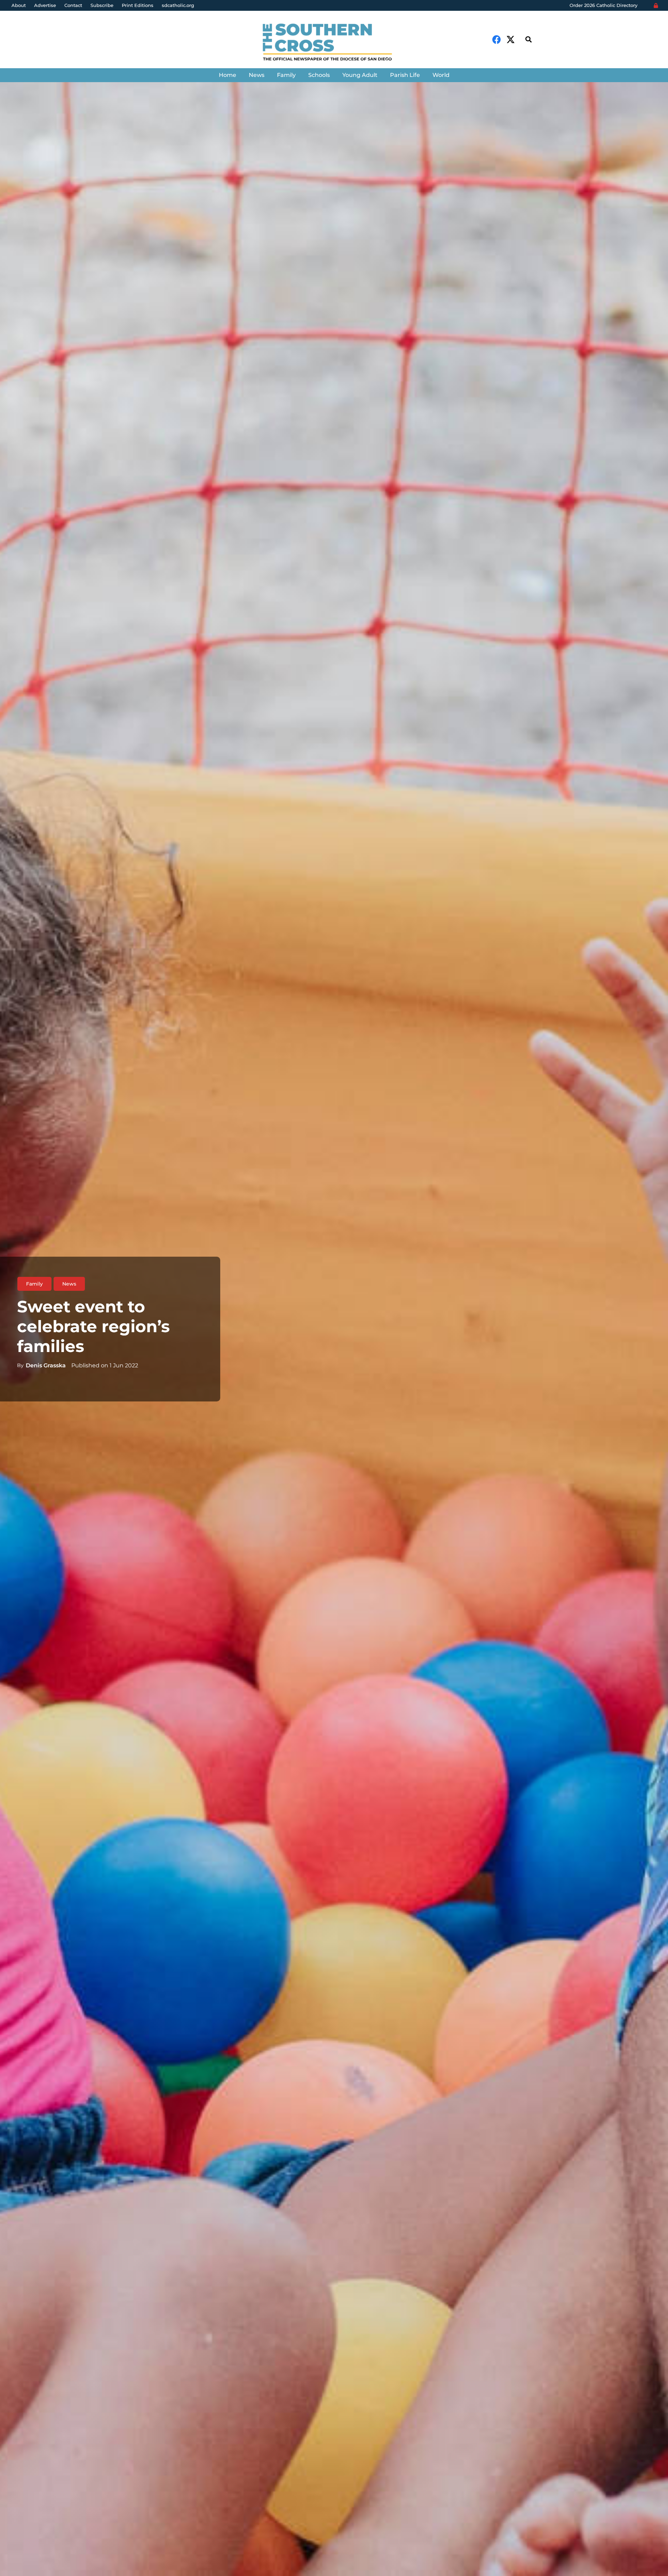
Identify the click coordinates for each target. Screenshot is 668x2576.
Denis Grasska (46, 1365)
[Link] (334, 43)
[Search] (528, 39)
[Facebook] (497, 39)
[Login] (656, 6)
